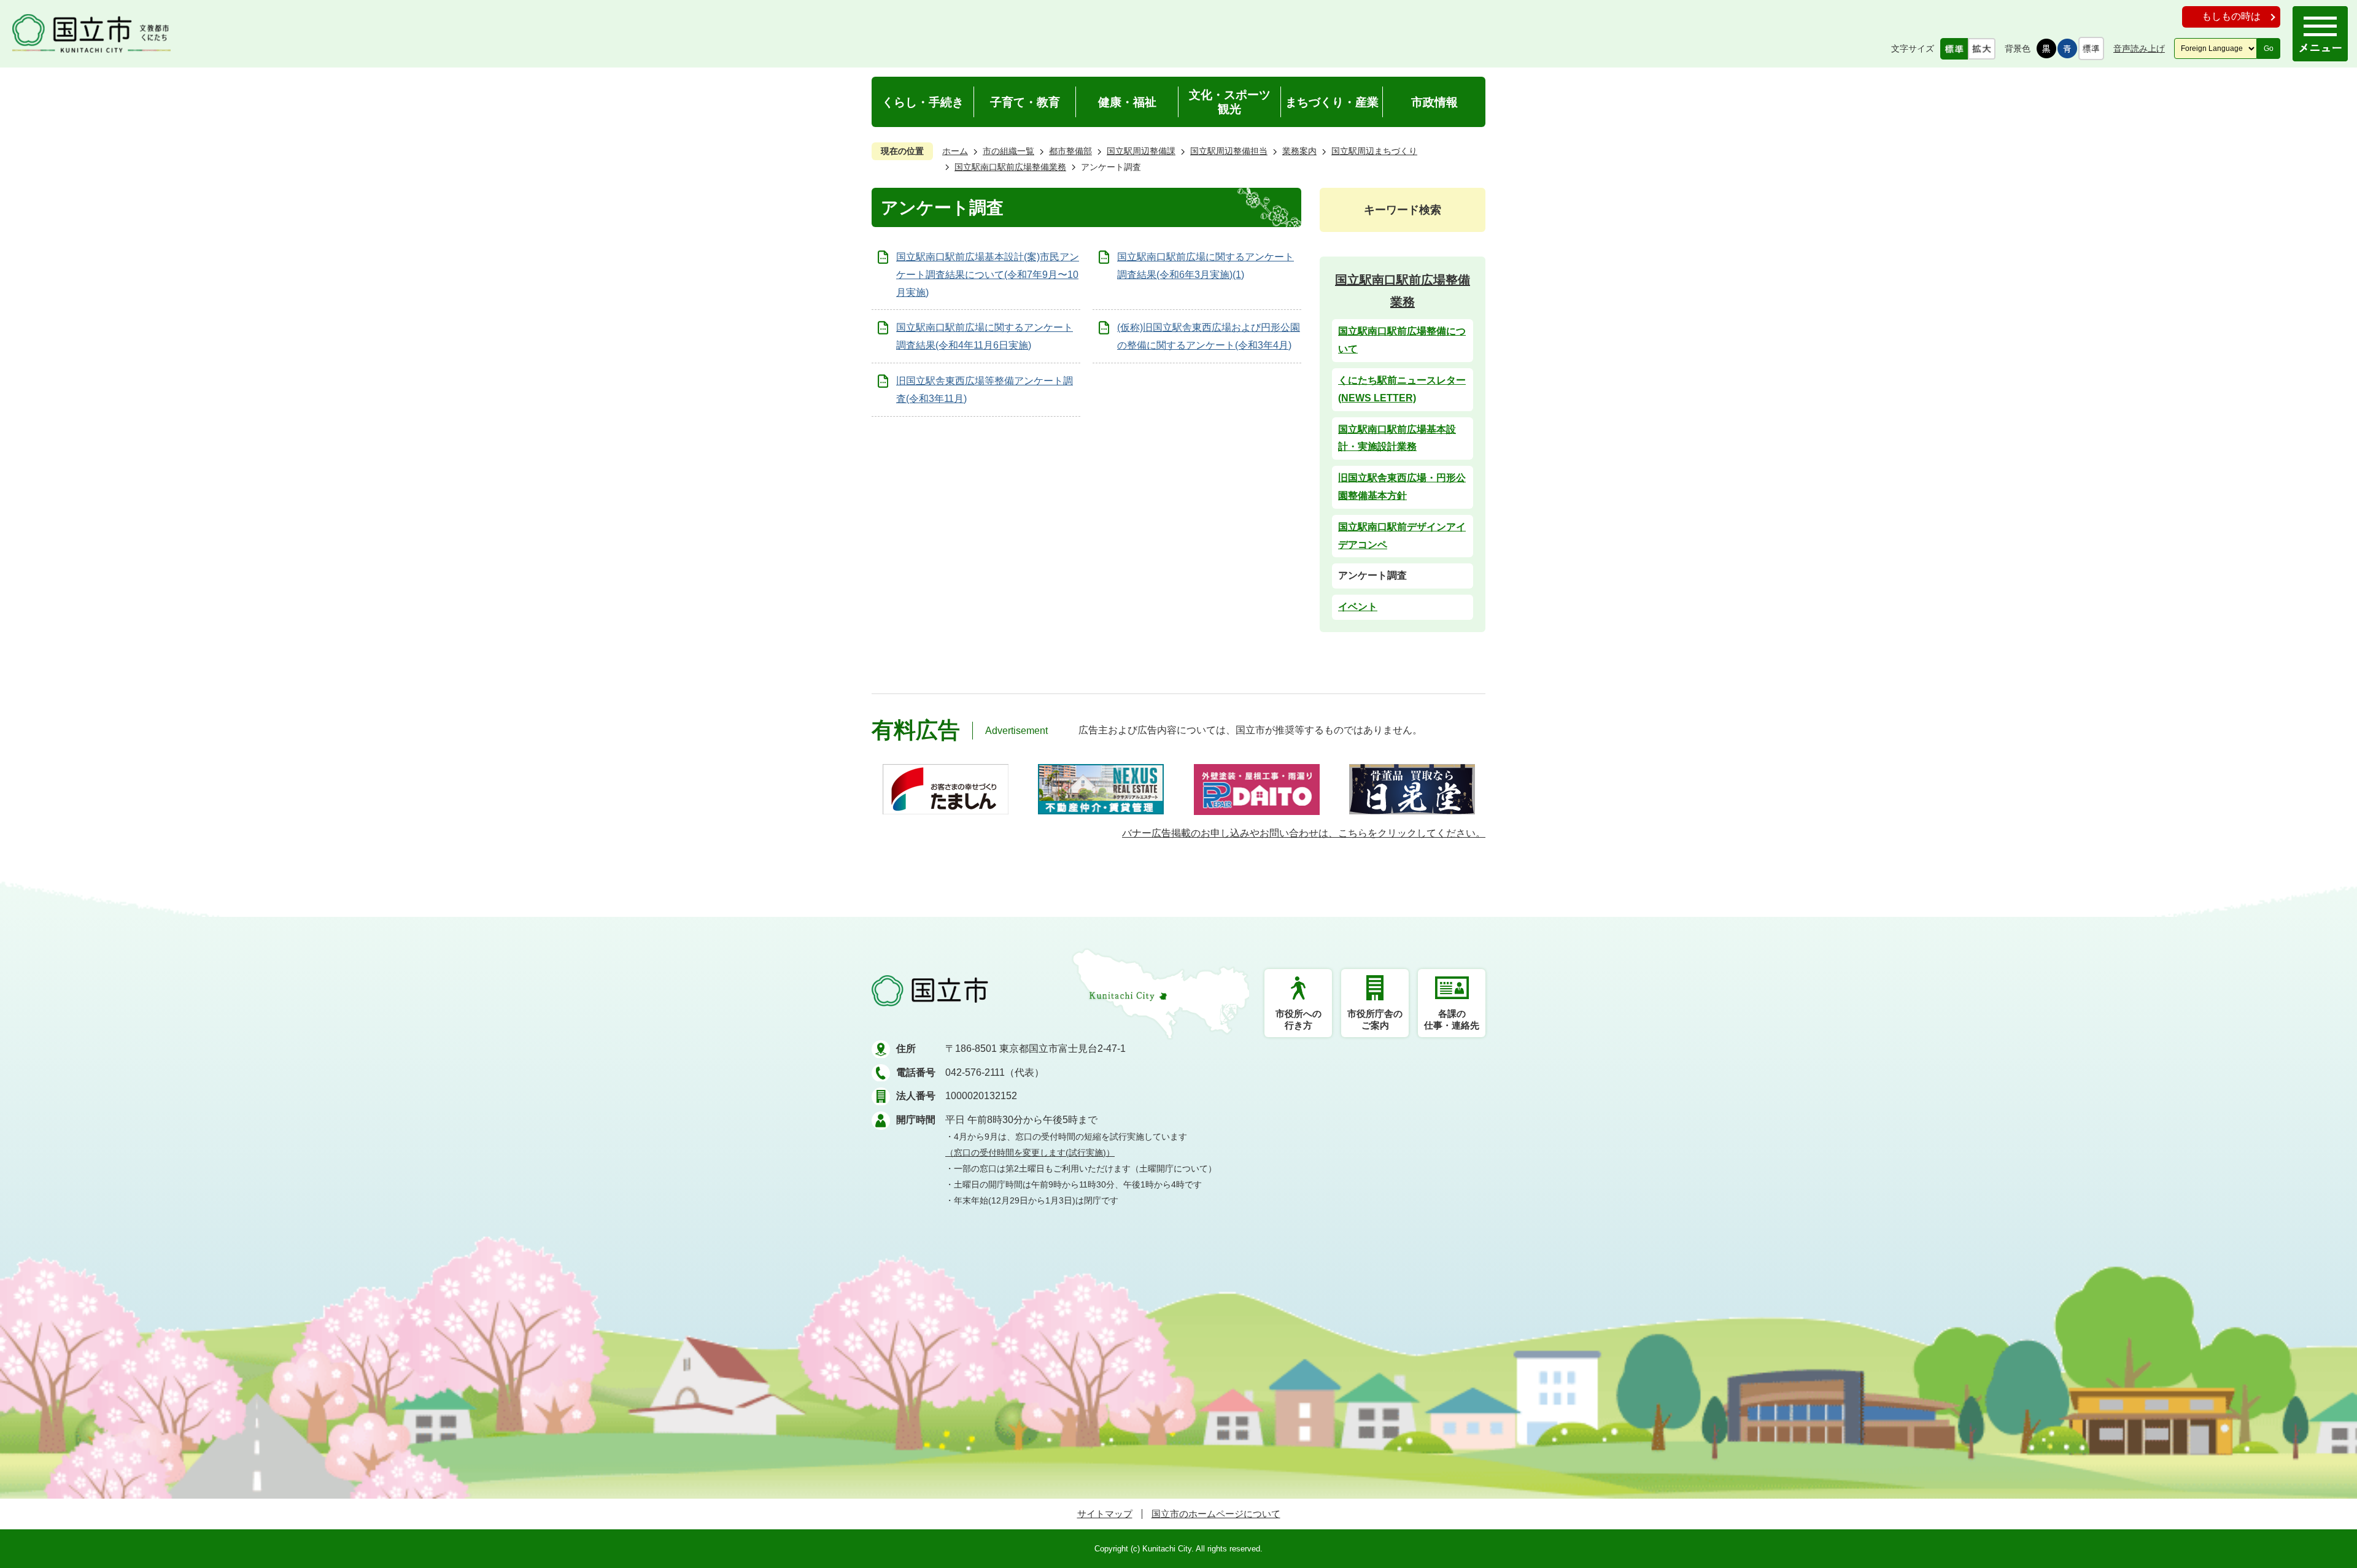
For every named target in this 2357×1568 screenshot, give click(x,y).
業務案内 (1299, 151)
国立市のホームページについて (1216, 1514)
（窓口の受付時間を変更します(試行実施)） (1030, 1153)
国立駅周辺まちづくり (1374, 151)
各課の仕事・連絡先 (1452, 1019)
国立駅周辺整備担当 (1229, 151)
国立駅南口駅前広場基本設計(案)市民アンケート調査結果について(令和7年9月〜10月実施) (988, 275)
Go (2269, 48)
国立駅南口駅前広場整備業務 (1010, 167)
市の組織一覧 (1008, 151)
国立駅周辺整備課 (1141, 151)
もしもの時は (2231, 16)
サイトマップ (1105, 1514)
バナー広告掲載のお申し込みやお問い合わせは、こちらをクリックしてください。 (1304, 833)
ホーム (955, 151)
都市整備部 (1070, 151)
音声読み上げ (2139, 48)
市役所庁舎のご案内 (1375, 1019)
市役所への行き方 (1298, 1019)
